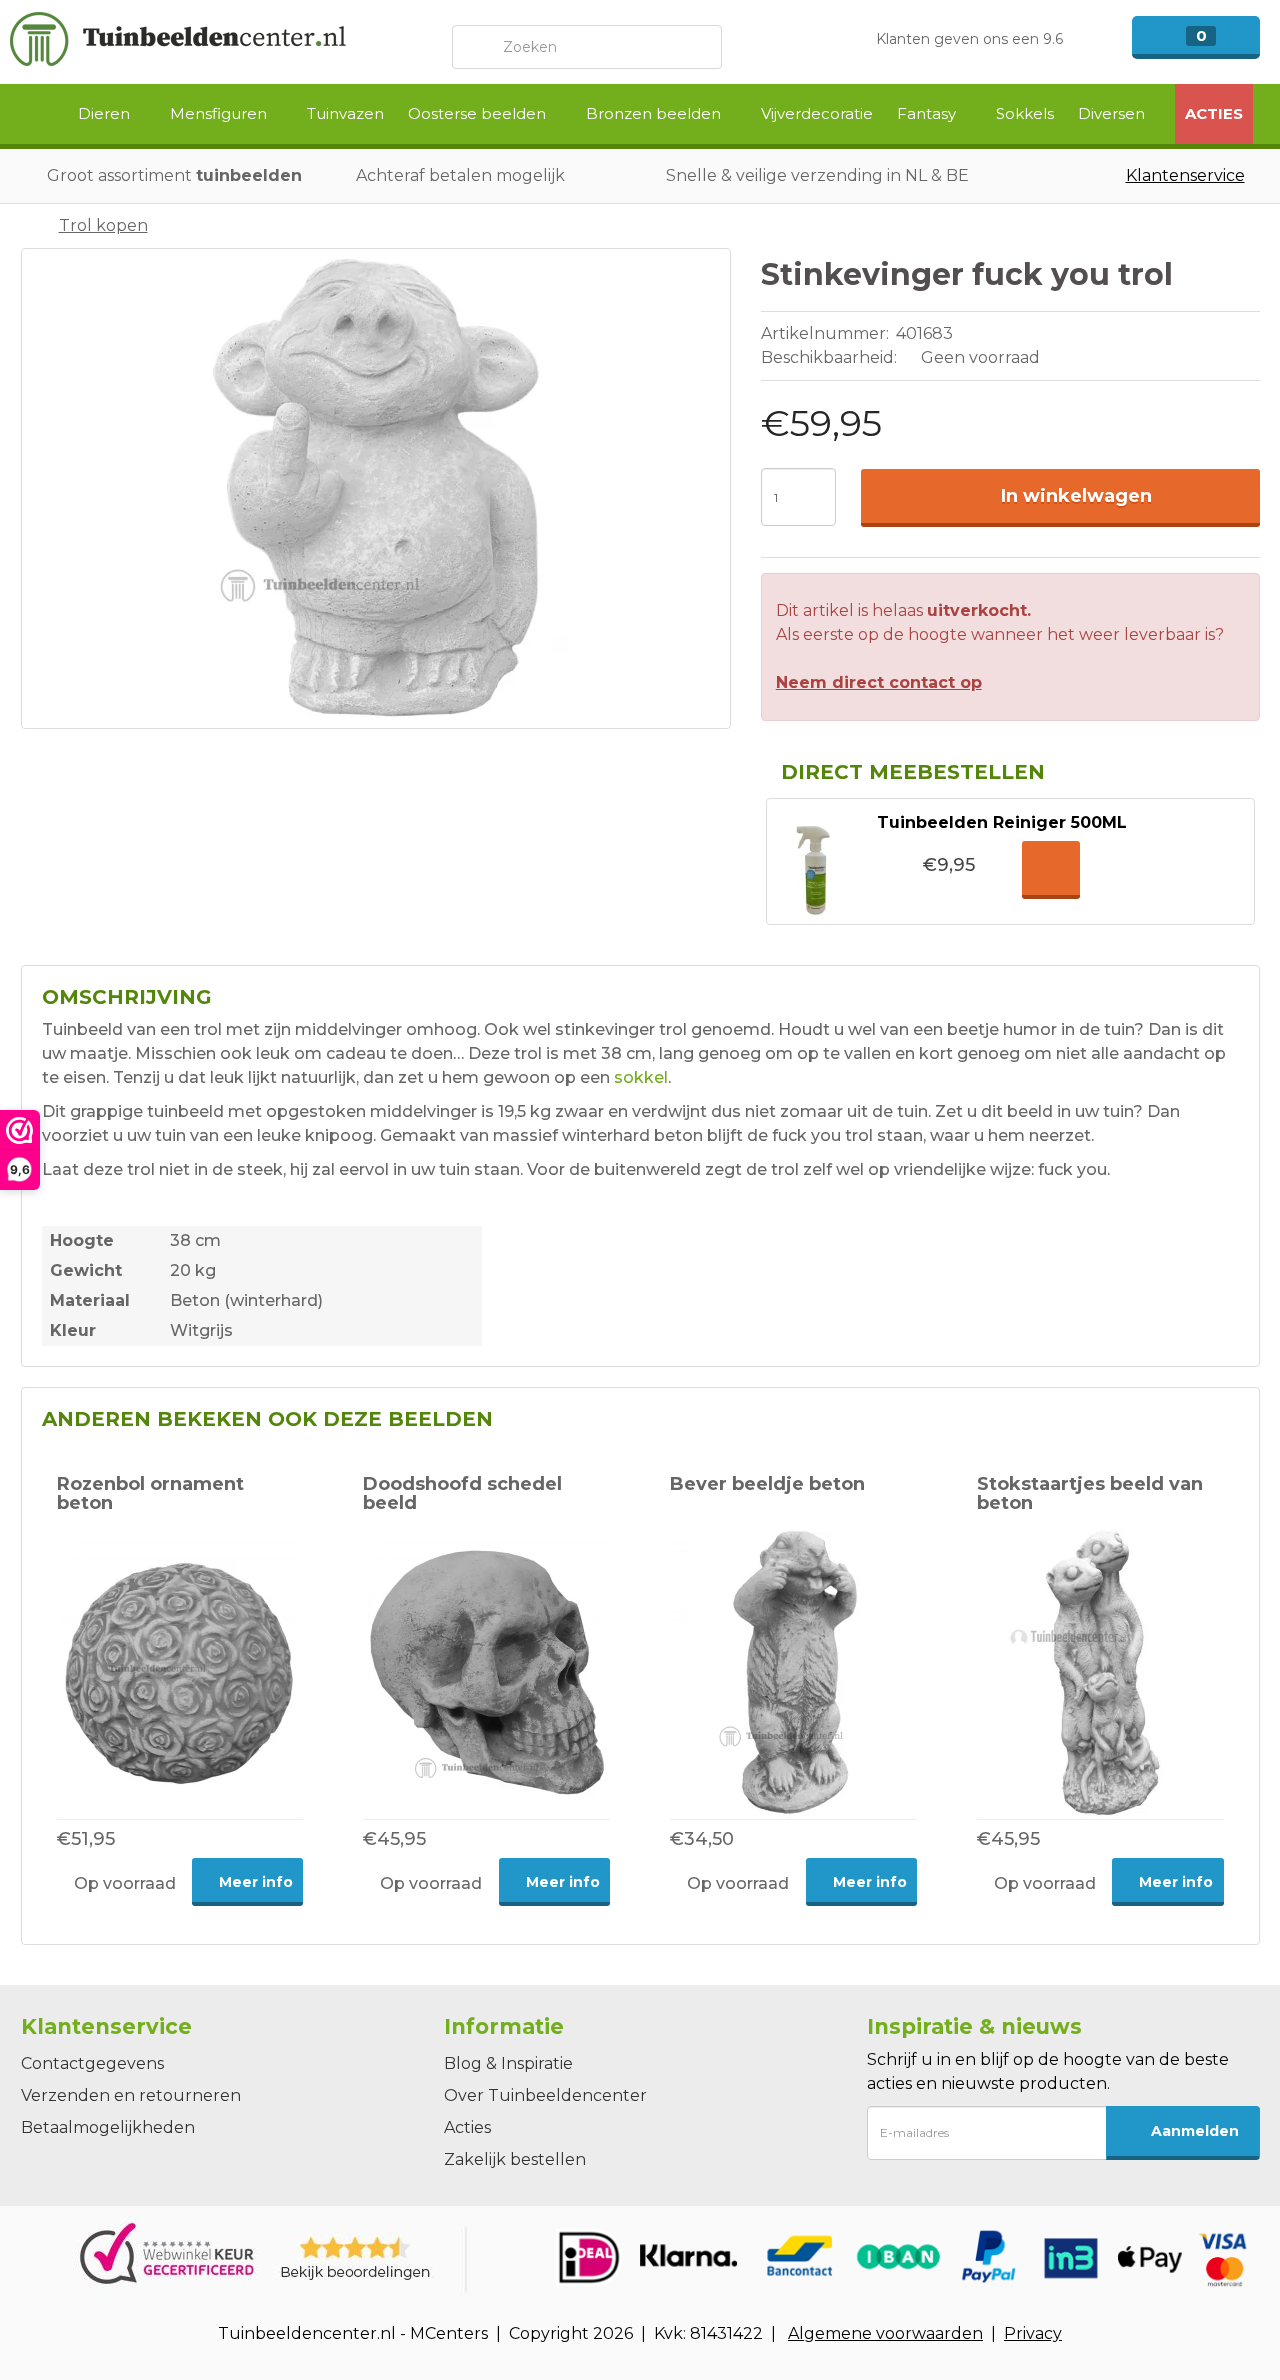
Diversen (1113, 113)
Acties (1214, 113)
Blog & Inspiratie (508, 2063)
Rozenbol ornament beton (150, 1494)
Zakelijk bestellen (515, 2159)
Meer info (254, 1882)
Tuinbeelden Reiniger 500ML (1002, 822)
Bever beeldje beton (767, 1484)
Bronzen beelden (655, 113)
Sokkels (1025, 113)
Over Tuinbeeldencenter (545, 2095)
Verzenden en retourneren (131, 2095)
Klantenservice (1185, 175)
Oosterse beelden (479, 113)
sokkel (641, 1077)
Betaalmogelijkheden (108, 2127)
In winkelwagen (1076, 496)
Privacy (1033, 2333)
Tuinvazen (345, 113)
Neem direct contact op (879, 682)
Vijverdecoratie (817, 113)
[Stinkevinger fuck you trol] (376, 488)
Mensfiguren (220, 113)
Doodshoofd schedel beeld (462, 1494)
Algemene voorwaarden (885, 2333)
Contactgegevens (92, 2063)
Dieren (106, 113)
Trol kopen (103, 225)
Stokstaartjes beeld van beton (1090, 1494)
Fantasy (928, 113)
